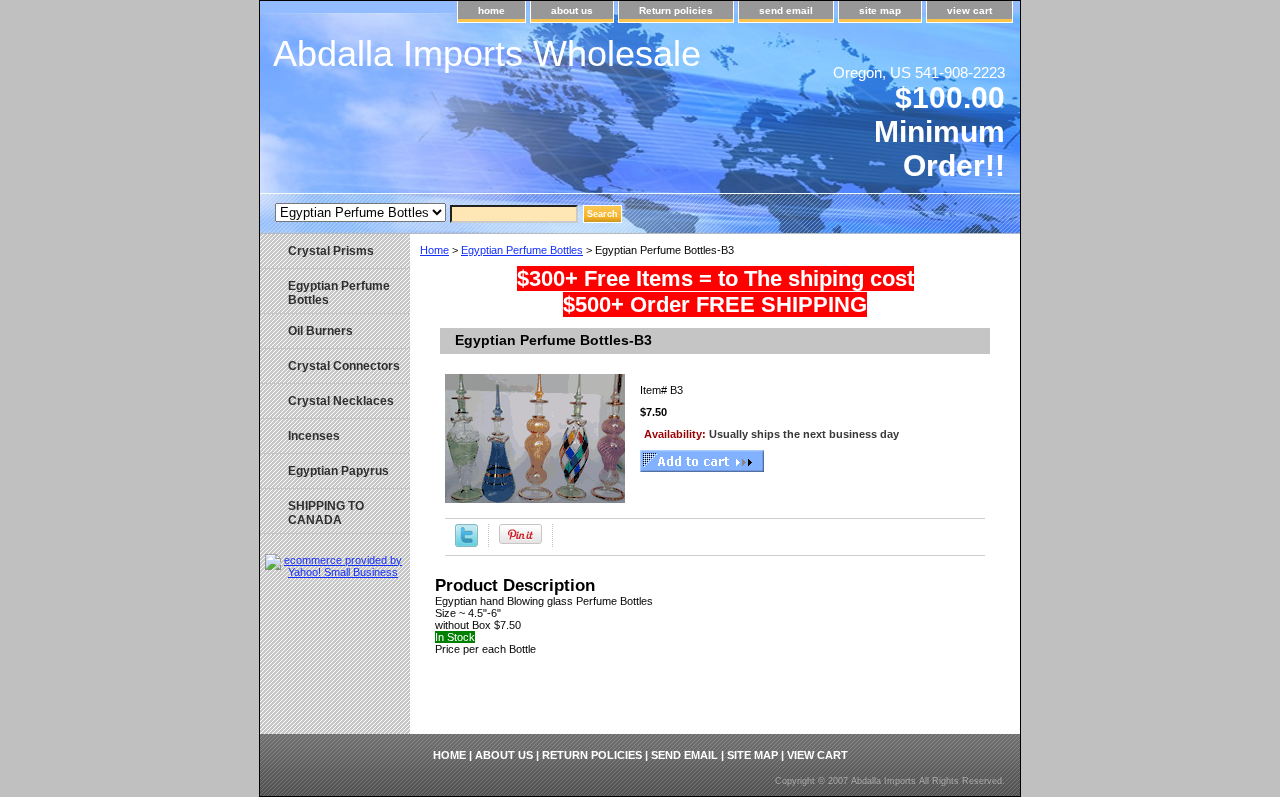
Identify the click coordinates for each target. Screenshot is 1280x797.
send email (786, 10)
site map (880, 10)
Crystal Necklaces (341, 401)
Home (434, 250)
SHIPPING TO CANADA (326, 513)
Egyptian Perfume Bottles (522, 250)
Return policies (676, 10)
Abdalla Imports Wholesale (487, 53)
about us (572, 10)
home (491, 10)
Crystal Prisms (331, 251)
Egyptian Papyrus (338, 471)
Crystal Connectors (344, 366)
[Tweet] (466, 543)
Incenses (314, 436)
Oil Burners (320, 331)
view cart (969, 10)
